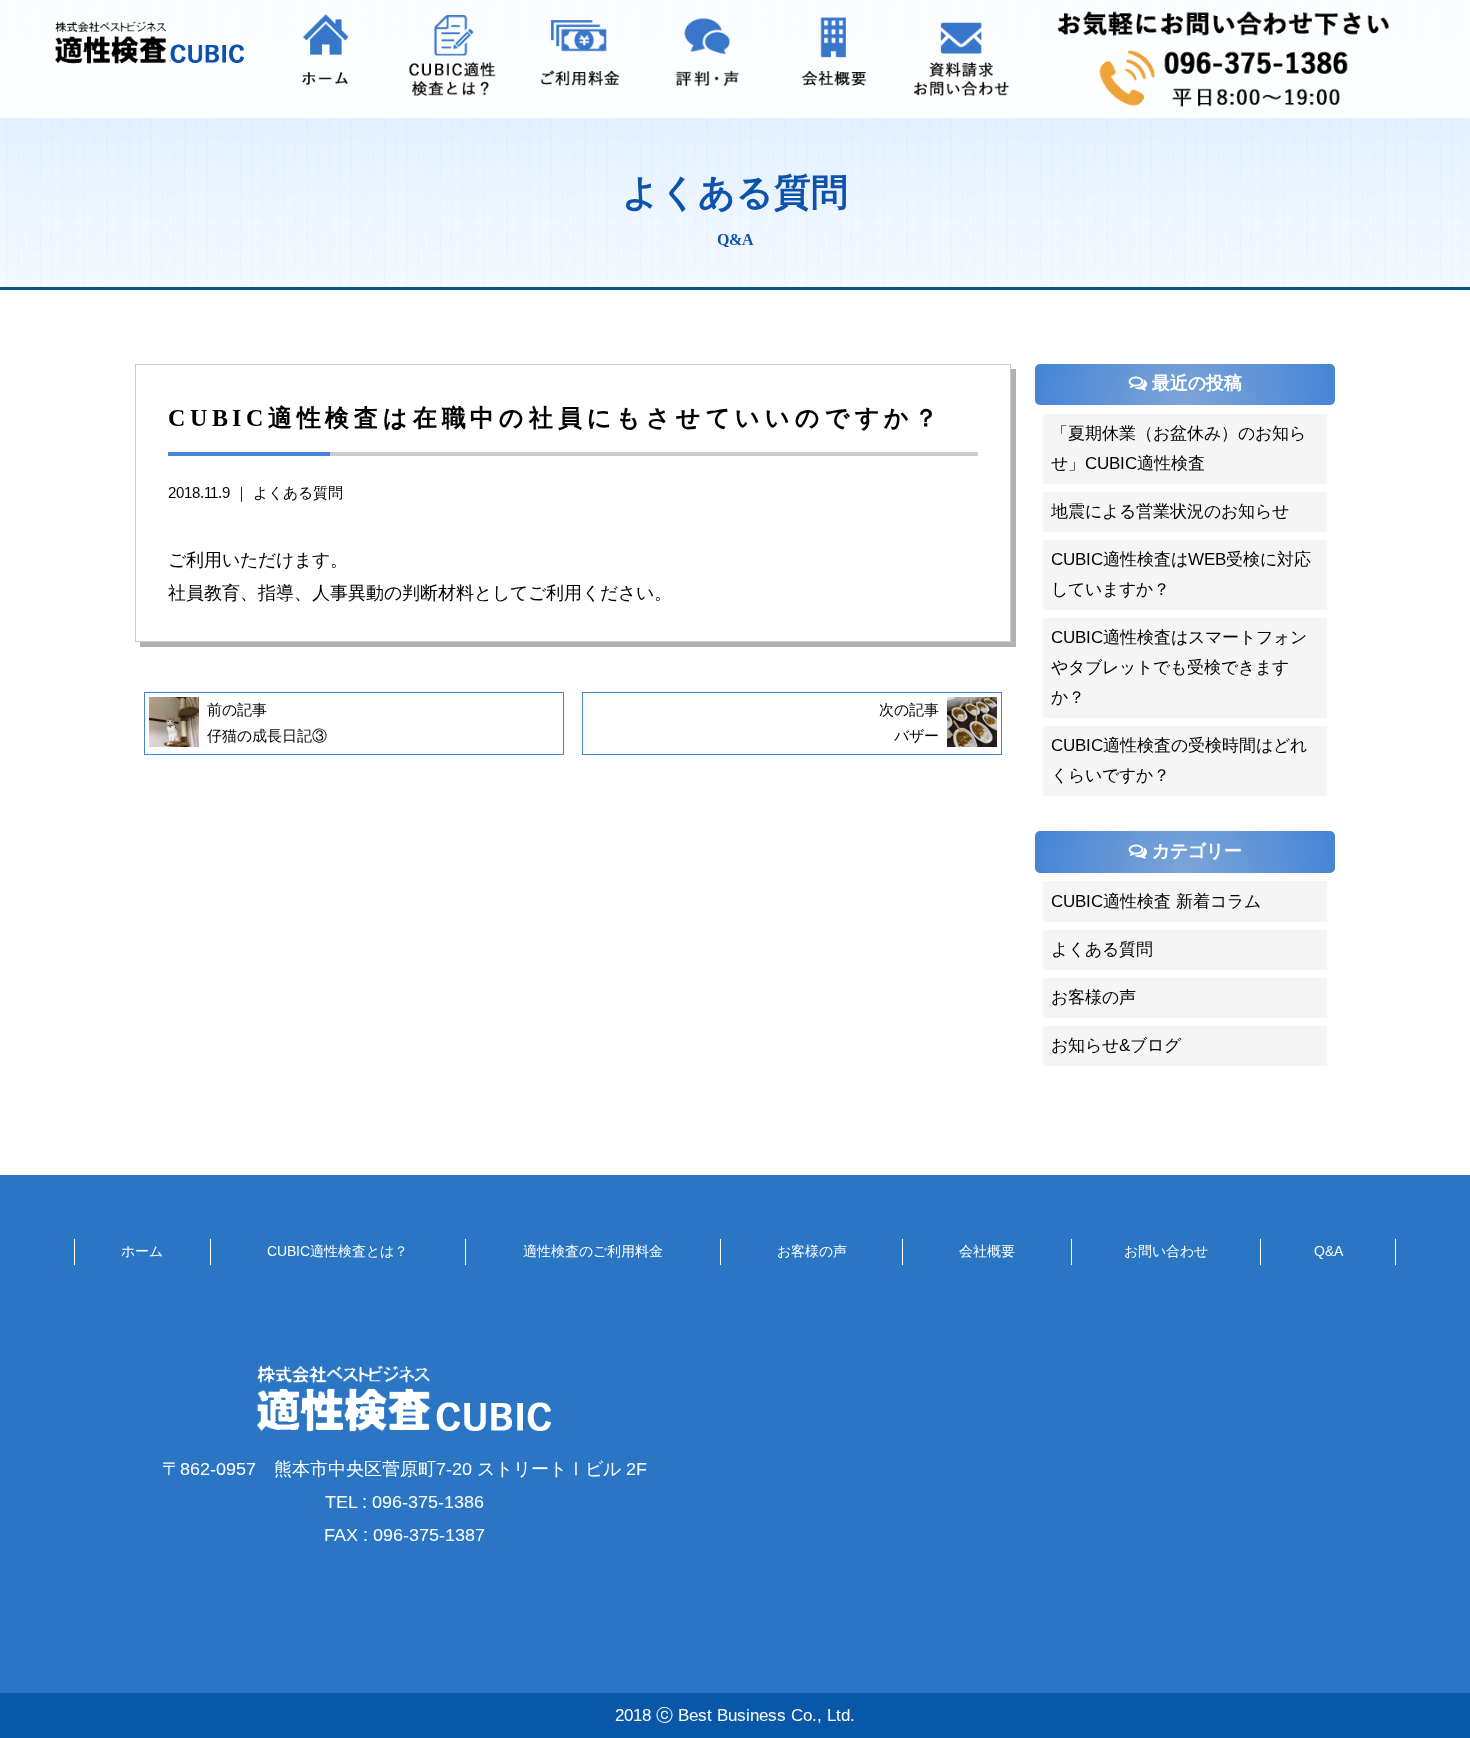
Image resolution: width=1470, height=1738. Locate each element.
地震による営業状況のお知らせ (1170, 511)
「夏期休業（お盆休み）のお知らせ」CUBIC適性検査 (1178, 448)
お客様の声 (1093, 997)
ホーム (142, 1251)
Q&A (1328, 1251)
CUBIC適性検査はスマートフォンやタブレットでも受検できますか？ (1179, 667)
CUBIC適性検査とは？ (337, 1251)
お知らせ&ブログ (1116, 1045)
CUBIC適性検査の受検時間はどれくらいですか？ (1179, 760)
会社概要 (987, 1251)
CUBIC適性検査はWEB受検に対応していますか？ (1181, 574)
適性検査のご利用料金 (593, 1251)
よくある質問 (298, 493)
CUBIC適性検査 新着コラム (1156, 901)
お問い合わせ (1166, 1251)
